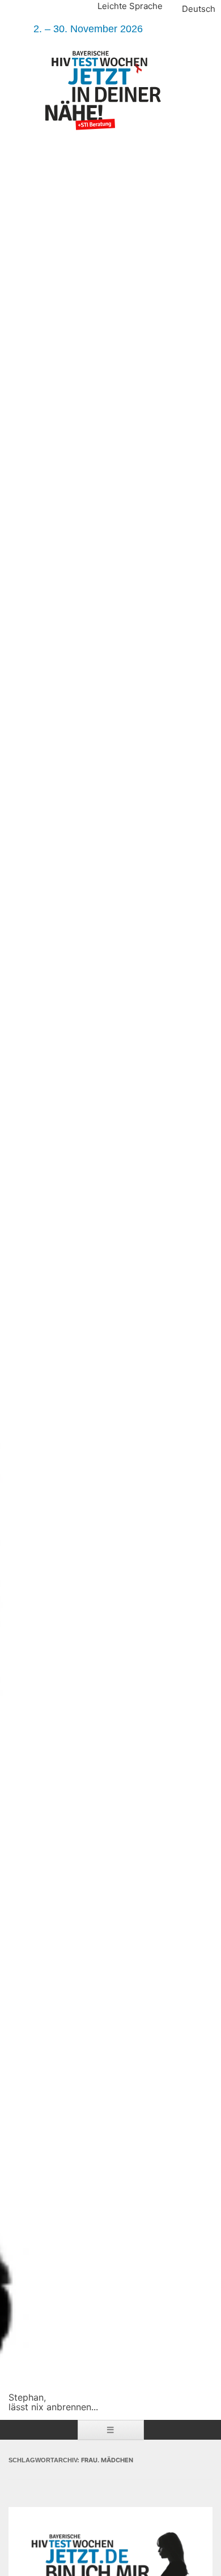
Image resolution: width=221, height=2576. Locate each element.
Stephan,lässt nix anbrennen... (53, 2402)
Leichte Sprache (130, 6)
